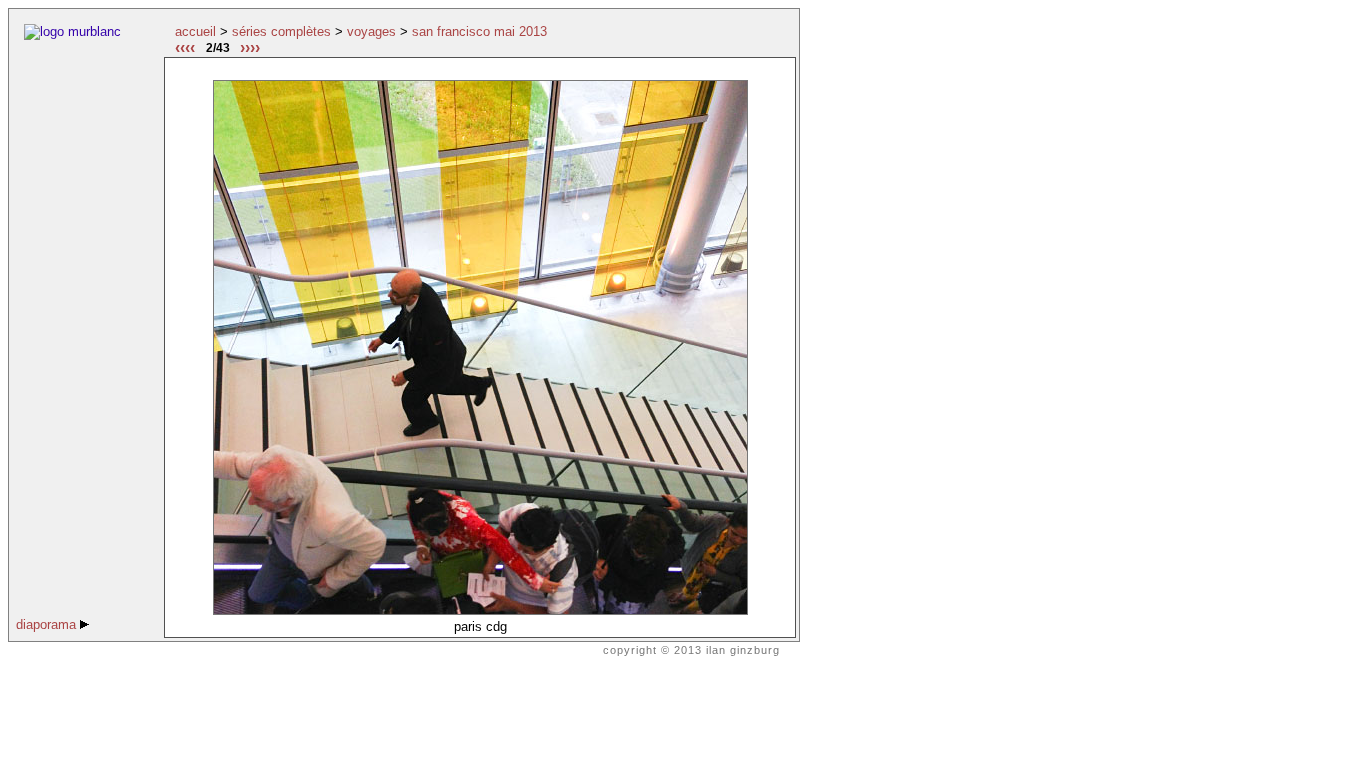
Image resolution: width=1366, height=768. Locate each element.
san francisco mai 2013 (479, 31)
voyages (371, 31)
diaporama (48, 624)
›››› (250, 47)
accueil (195, 31)
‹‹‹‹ (185, 47)
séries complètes (281, 31)
